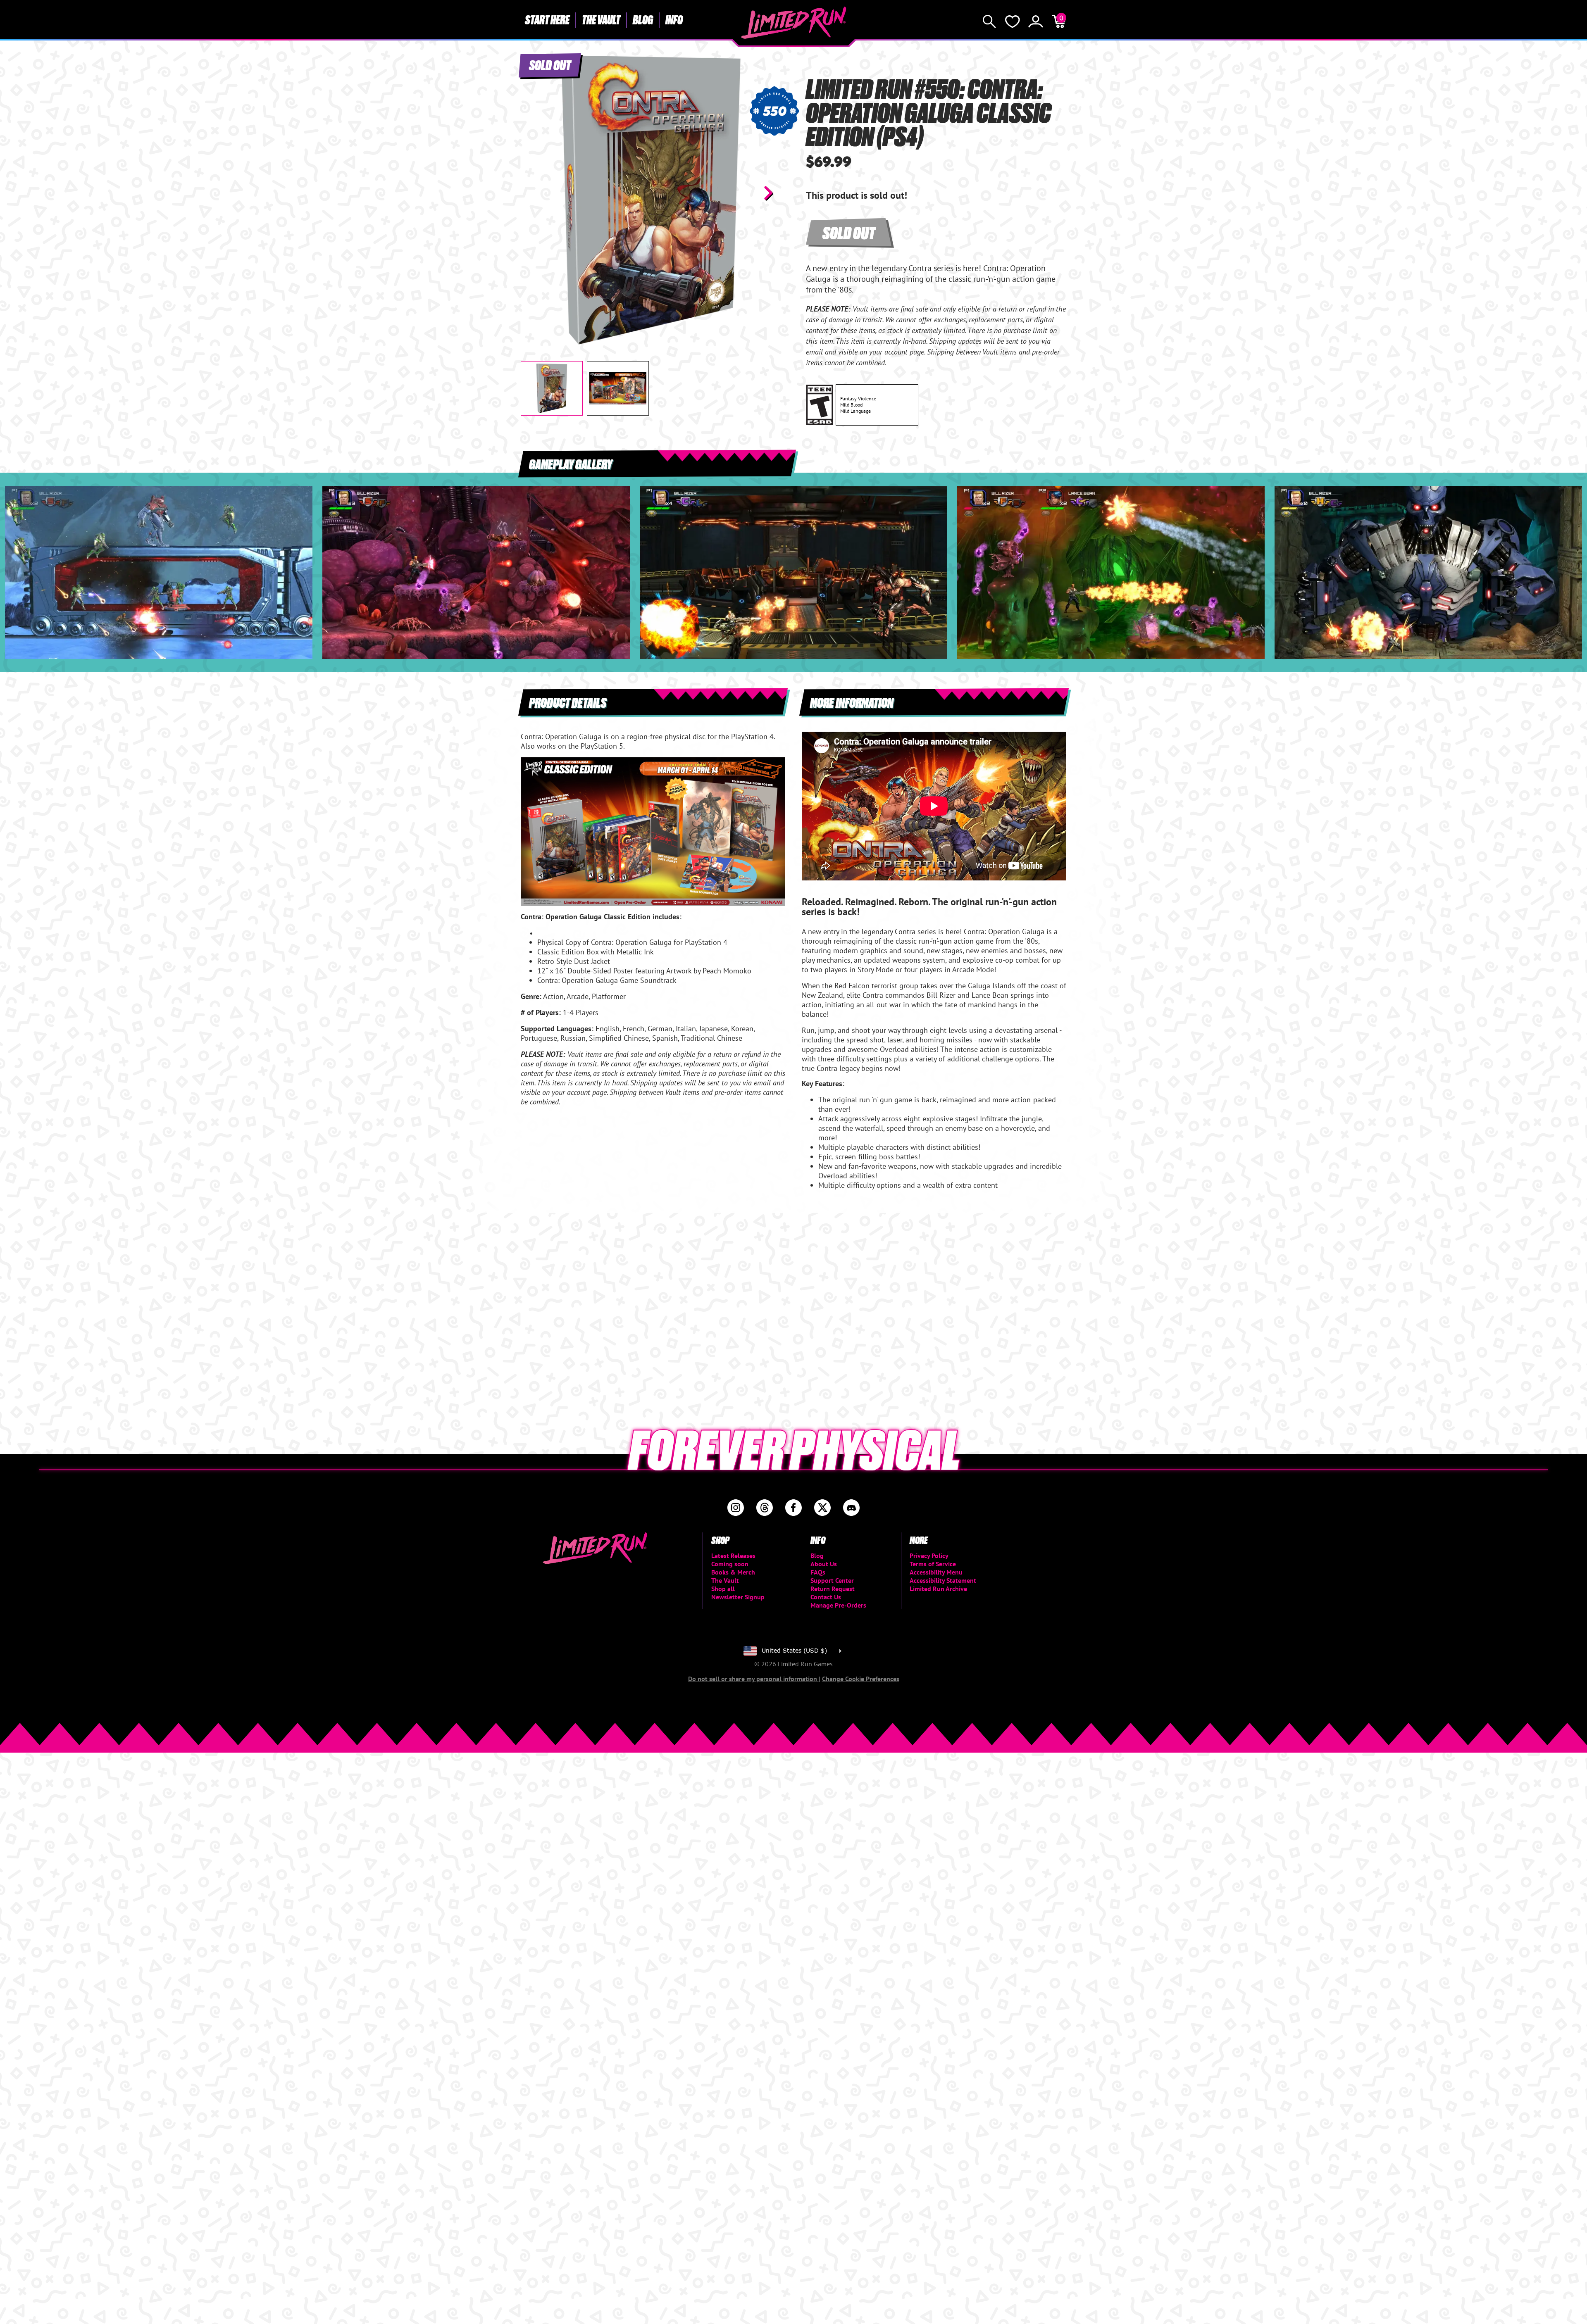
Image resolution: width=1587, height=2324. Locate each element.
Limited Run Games (794, 23)
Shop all (723, 1589)
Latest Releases (733, 1556)
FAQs (818, 1572)
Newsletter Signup (738, 1597)
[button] (534, 193)
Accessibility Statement (943, 1580)
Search (989, 21)
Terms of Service (933, 1564)
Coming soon (730, 1564)
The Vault (601, 19)
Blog (643, 19)
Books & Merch (733, 1572)
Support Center (832, 1580)
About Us (824, 1564)
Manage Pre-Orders (838, 1605)
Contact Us (826, 1597)
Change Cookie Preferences (861, 1679)
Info (674, 19)
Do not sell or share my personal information (753, 1679)
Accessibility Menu (936, 1572)
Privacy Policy (929, 1556)
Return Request (833, 1589)
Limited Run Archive (938, 1589)
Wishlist (1013, 21)
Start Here (547, 19)
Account (1036, 21)
